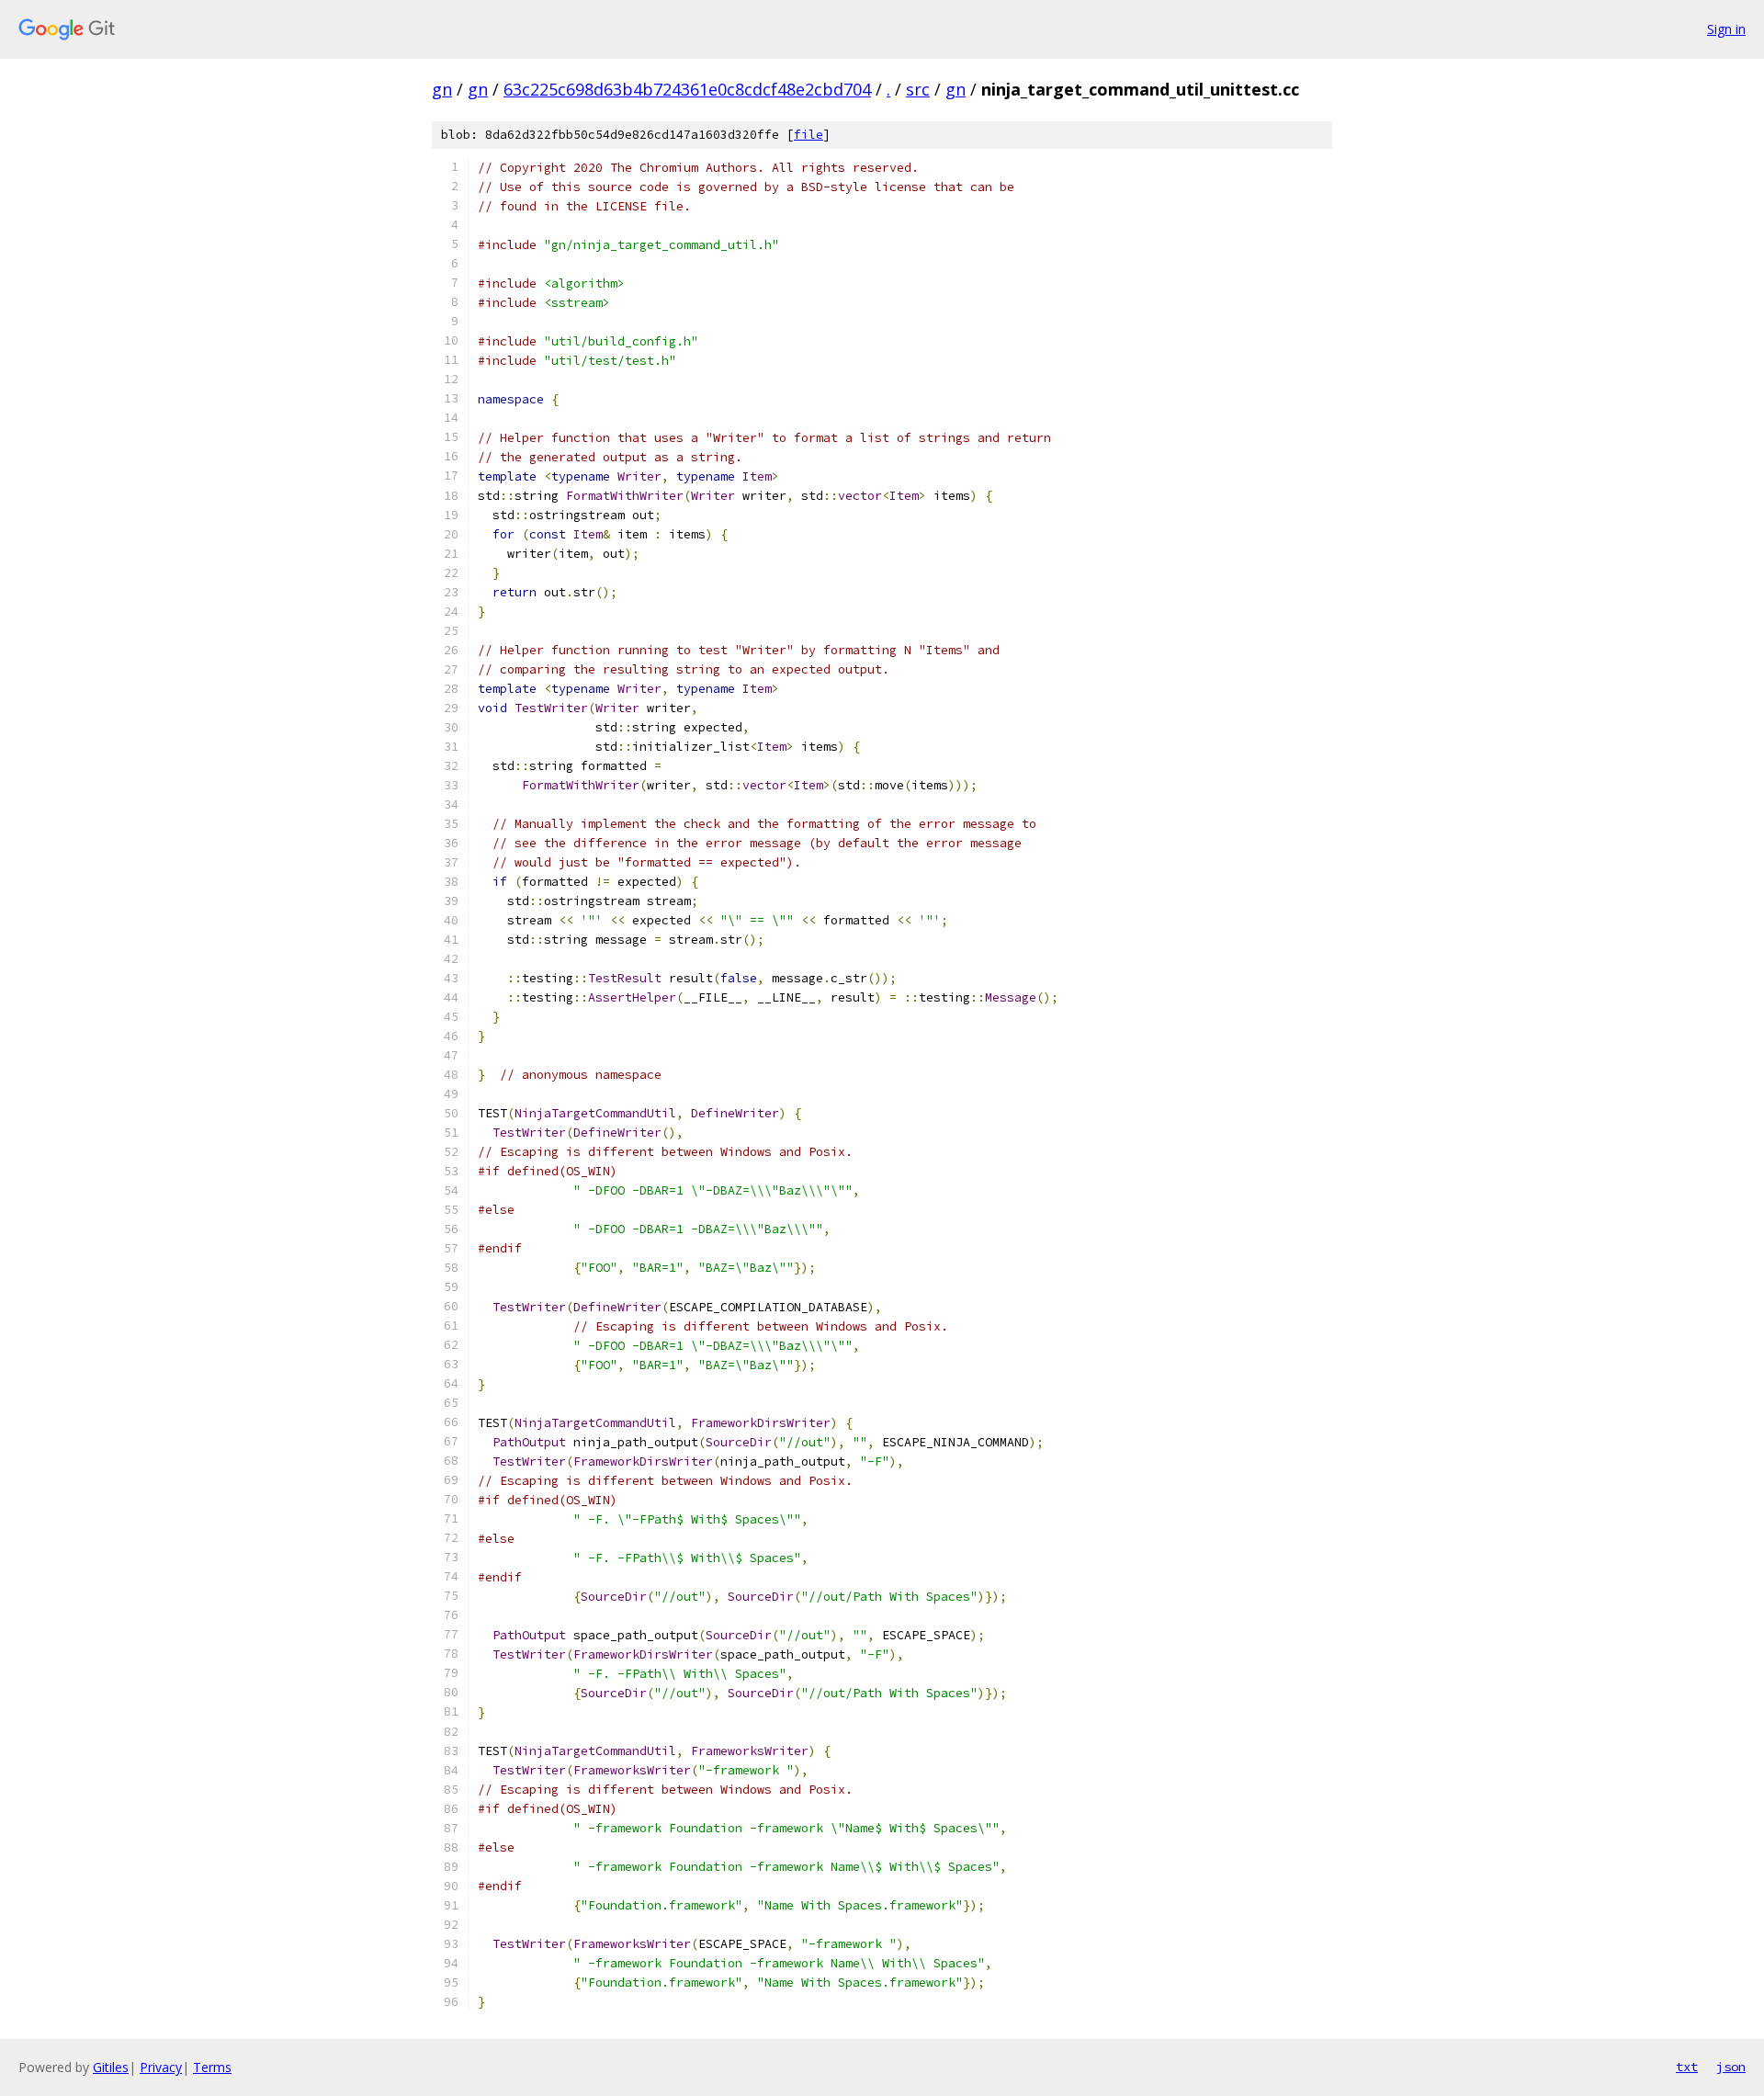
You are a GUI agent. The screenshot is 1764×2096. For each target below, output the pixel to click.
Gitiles (111, 2067)
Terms (212, 2067)
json (1731, 2067)
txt (1687, 2067)
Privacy (161, 2067)
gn (442, 89)
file (808, 135)
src (918, 89)
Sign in (1726, 29)
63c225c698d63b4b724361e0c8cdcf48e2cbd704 (687, 89)
